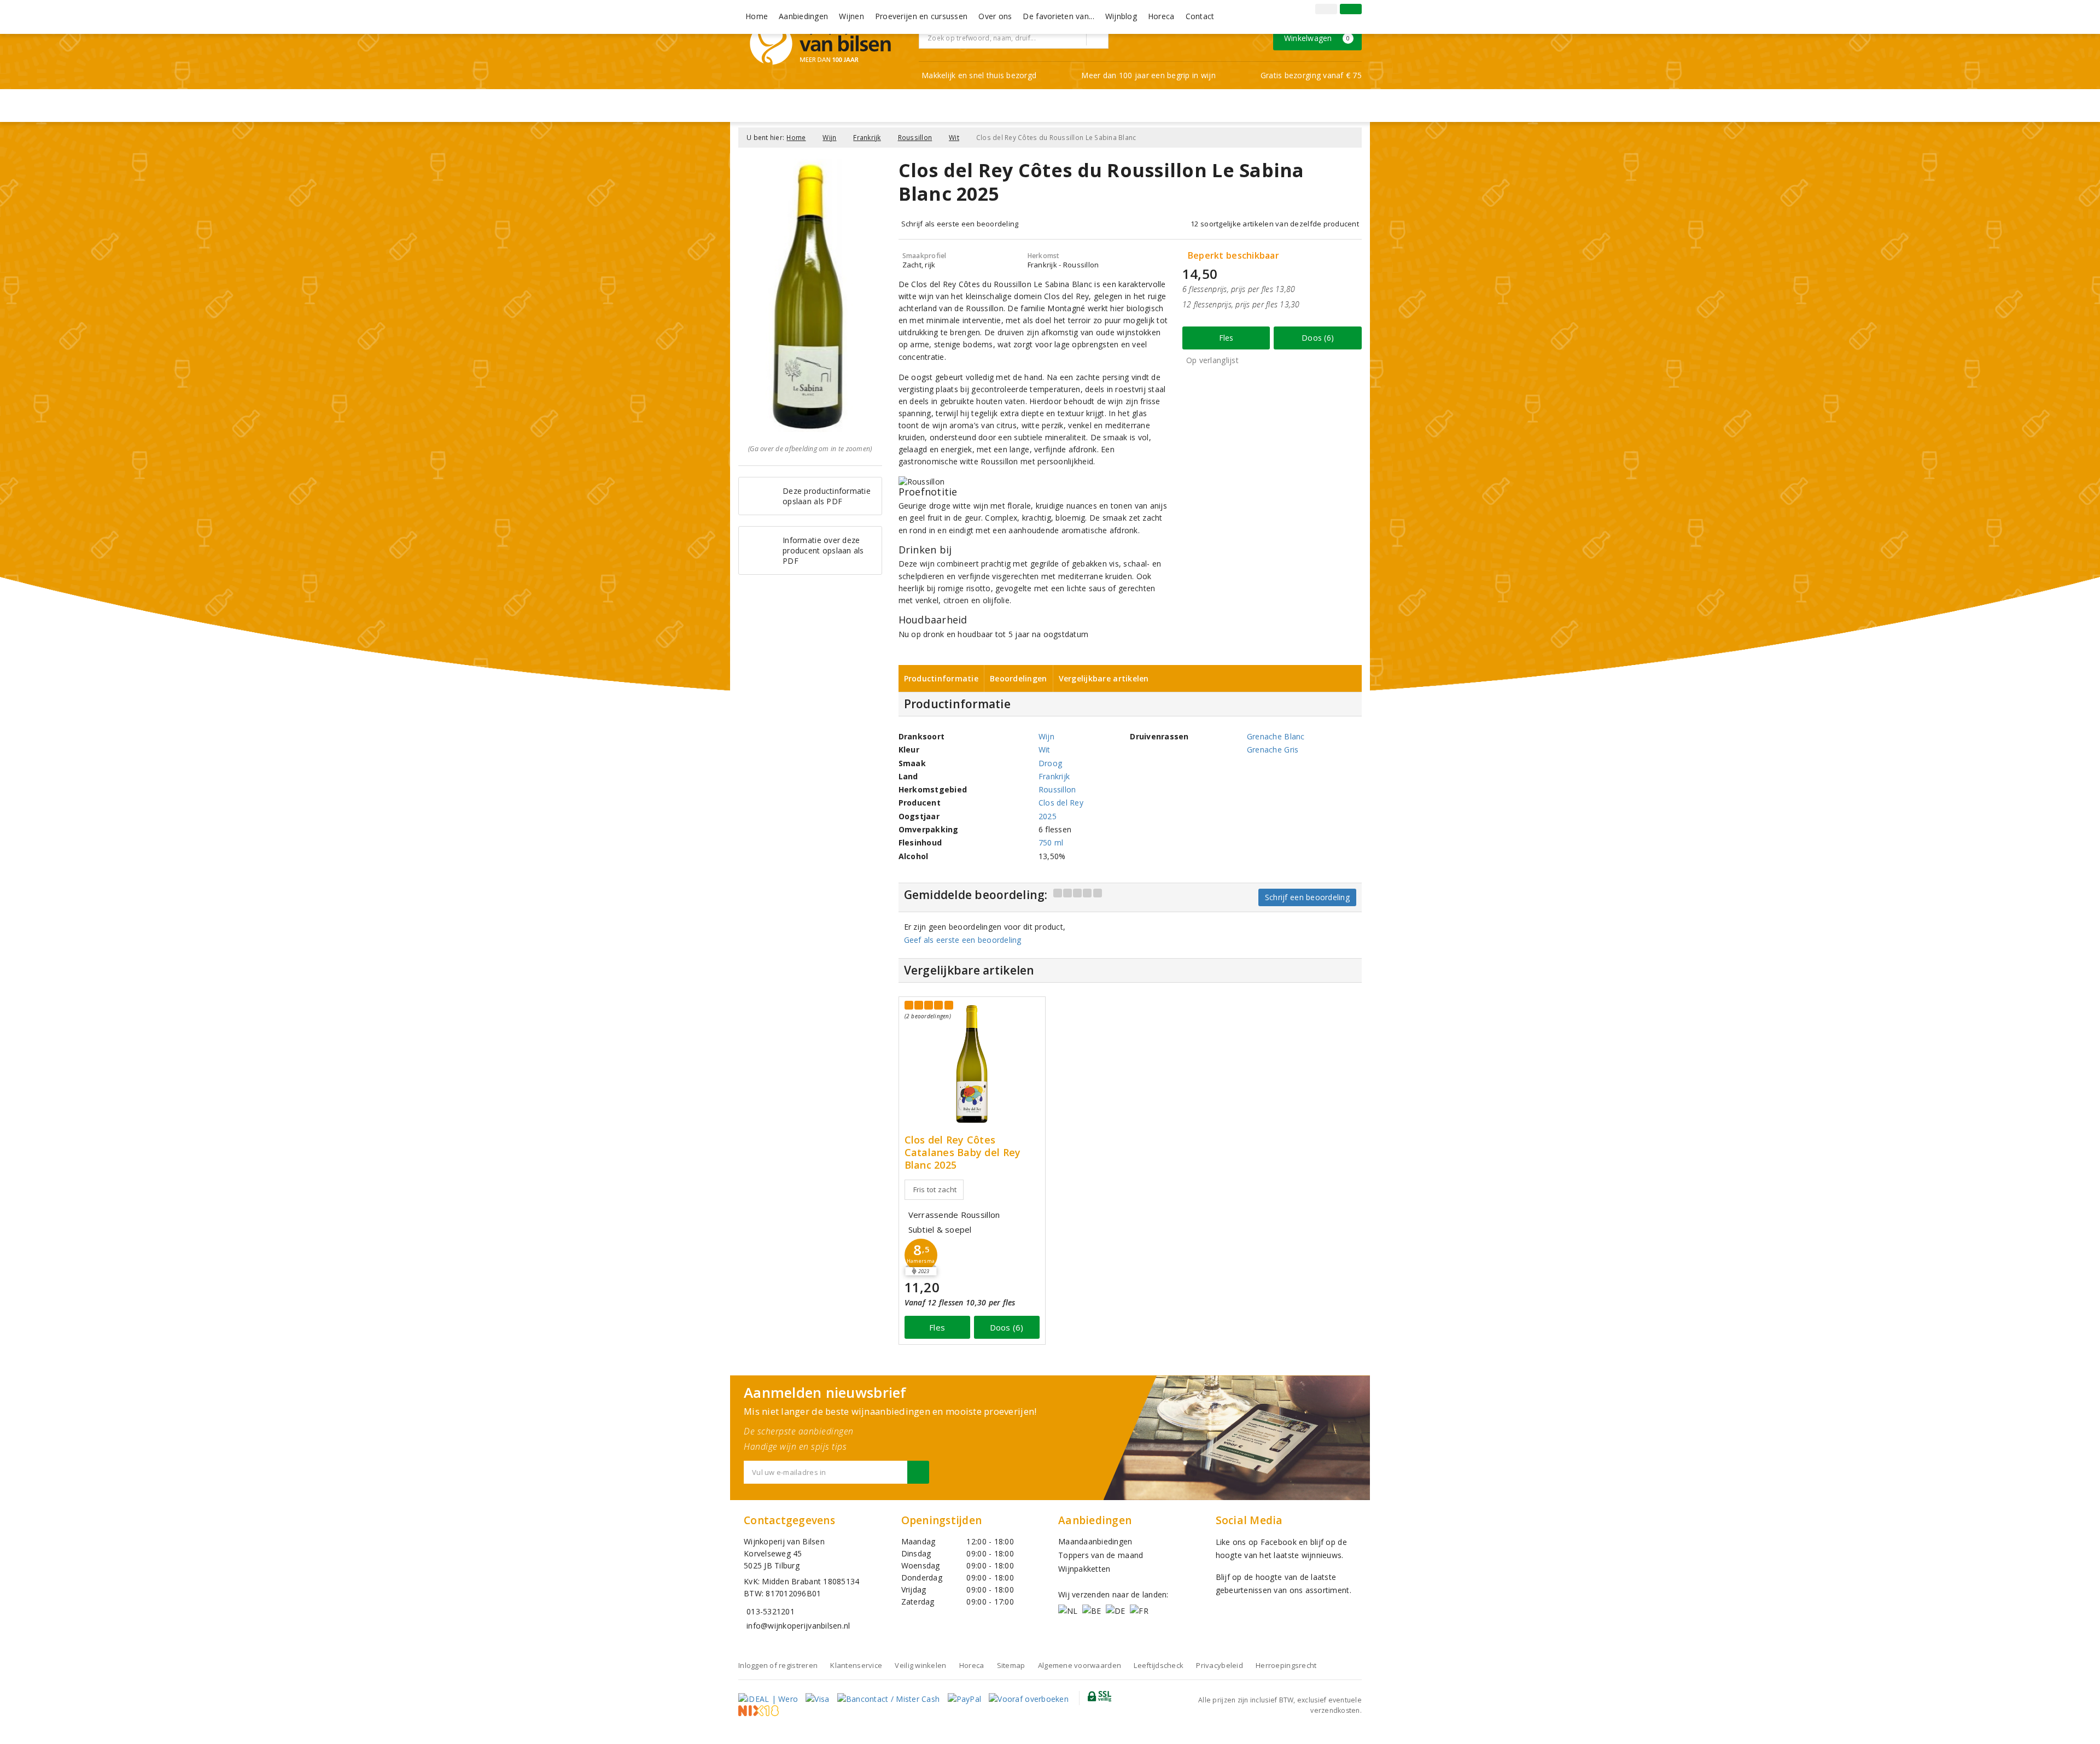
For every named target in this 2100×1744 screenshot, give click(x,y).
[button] (921, 1255)
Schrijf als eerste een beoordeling (960, 224)
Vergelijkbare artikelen (1104, 678)
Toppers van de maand (1101, 1555)
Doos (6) (1318, 338)
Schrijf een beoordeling (1307, 897)
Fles (1226, 338)
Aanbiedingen (803, 16)
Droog (1050, 763)
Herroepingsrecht (1286, 1665)
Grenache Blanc (1276, 736)
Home (757, 16)
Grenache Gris (1273, 749)
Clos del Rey (1061, 803)
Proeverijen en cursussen (921, 16)
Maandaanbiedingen (1095, 1541)
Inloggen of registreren (778, 1665)
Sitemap (1011, 1665)
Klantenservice (856, 1665)
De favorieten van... (1058, 16)
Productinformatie (941, 678)
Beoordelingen (1018, 678)
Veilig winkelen (920, 1665)
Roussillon (915, 138)
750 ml (1051, 842)
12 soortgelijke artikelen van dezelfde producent (1275, 224)
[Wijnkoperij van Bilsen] (820, 43)
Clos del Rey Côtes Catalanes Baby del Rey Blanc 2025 (963, 1153)
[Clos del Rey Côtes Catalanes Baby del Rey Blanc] (972, 1064)
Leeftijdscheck (1159, 1665)
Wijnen (851, 16)
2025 (1048, 816)
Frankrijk (867, 138)
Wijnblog (1121, 16)
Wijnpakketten (1084, 1569)
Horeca (1161, 16)
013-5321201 (771, 1611)
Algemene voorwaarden (1080, 1665)
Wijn (829, 138)
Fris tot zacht (935, 1189)
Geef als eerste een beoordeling (963, 940)
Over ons (995, 16)
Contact (1200, 16)
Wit (954, 138)
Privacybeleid (1219, 1665)
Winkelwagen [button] (1317, 38)
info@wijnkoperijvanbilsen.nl (798, 1626)
